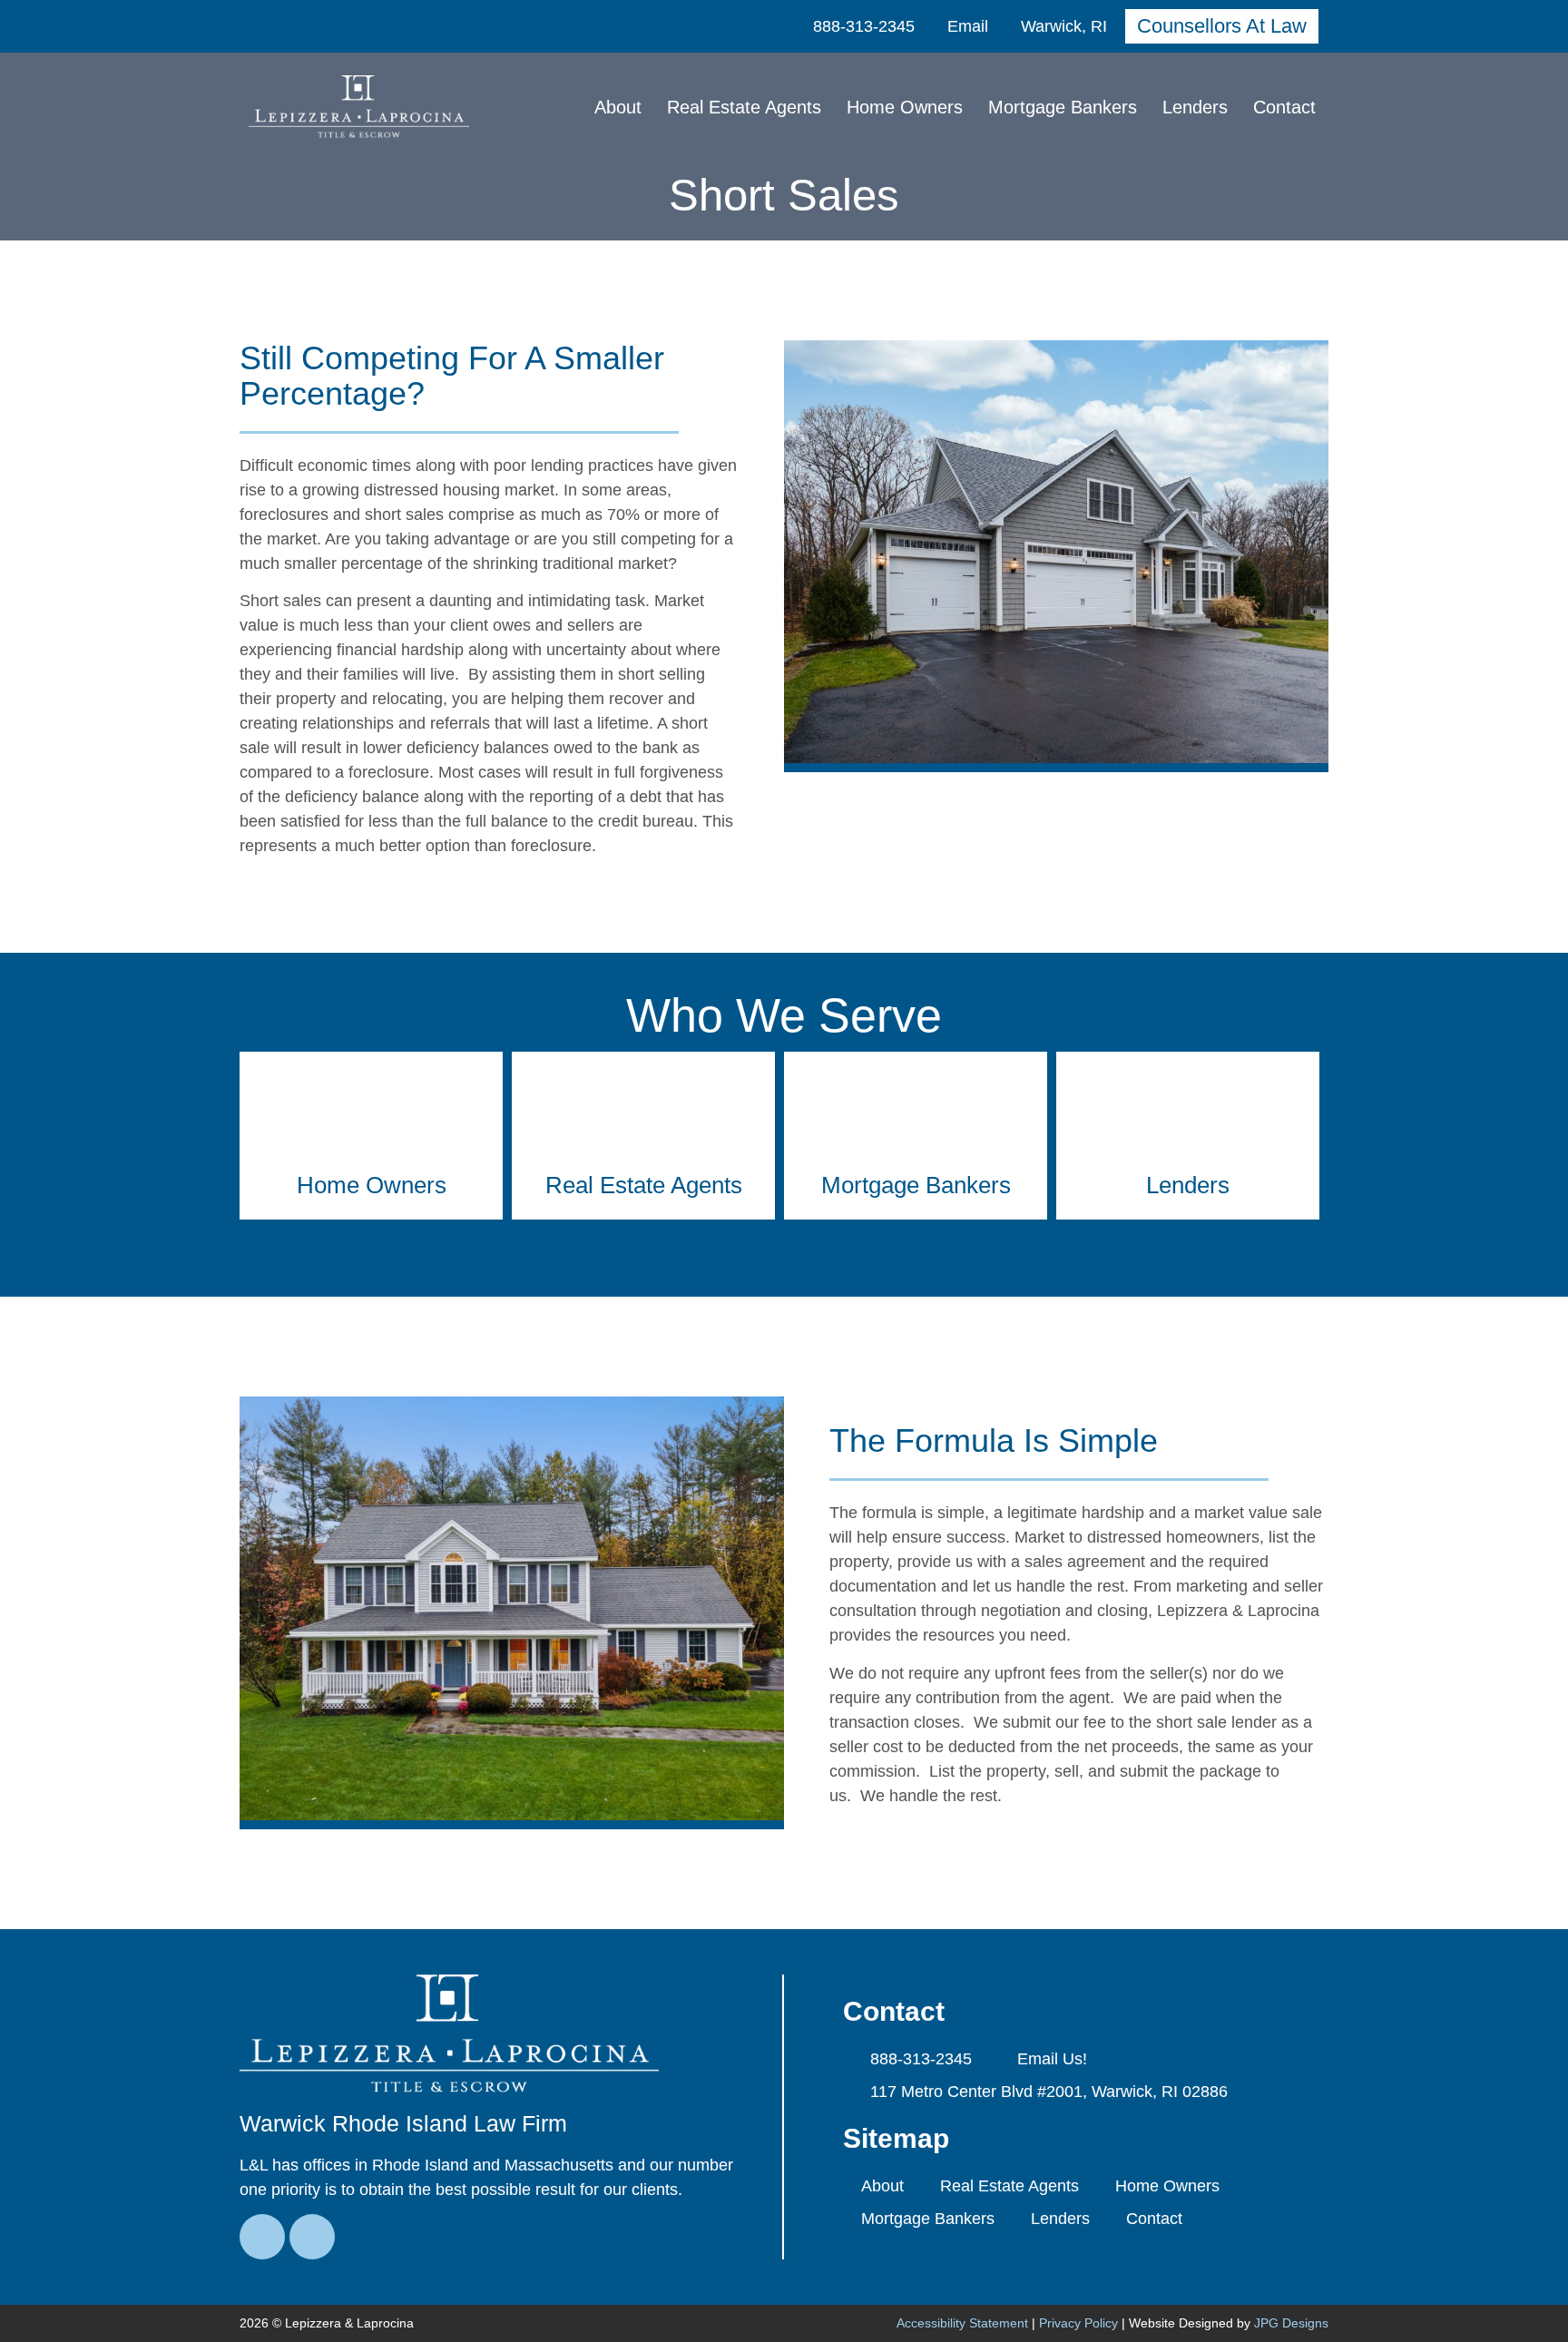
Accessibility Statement (962, 2323)
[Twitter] (312, 2237)
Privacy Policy (1078, 2323)
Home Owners (905, 107)
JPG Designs (1291, 2323)
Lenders (1195, 107)
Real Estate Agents (744, 107)
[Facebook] (262, 2237)
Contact (1284, 107)
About (618, 107)
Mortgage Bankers (1063, 107)
